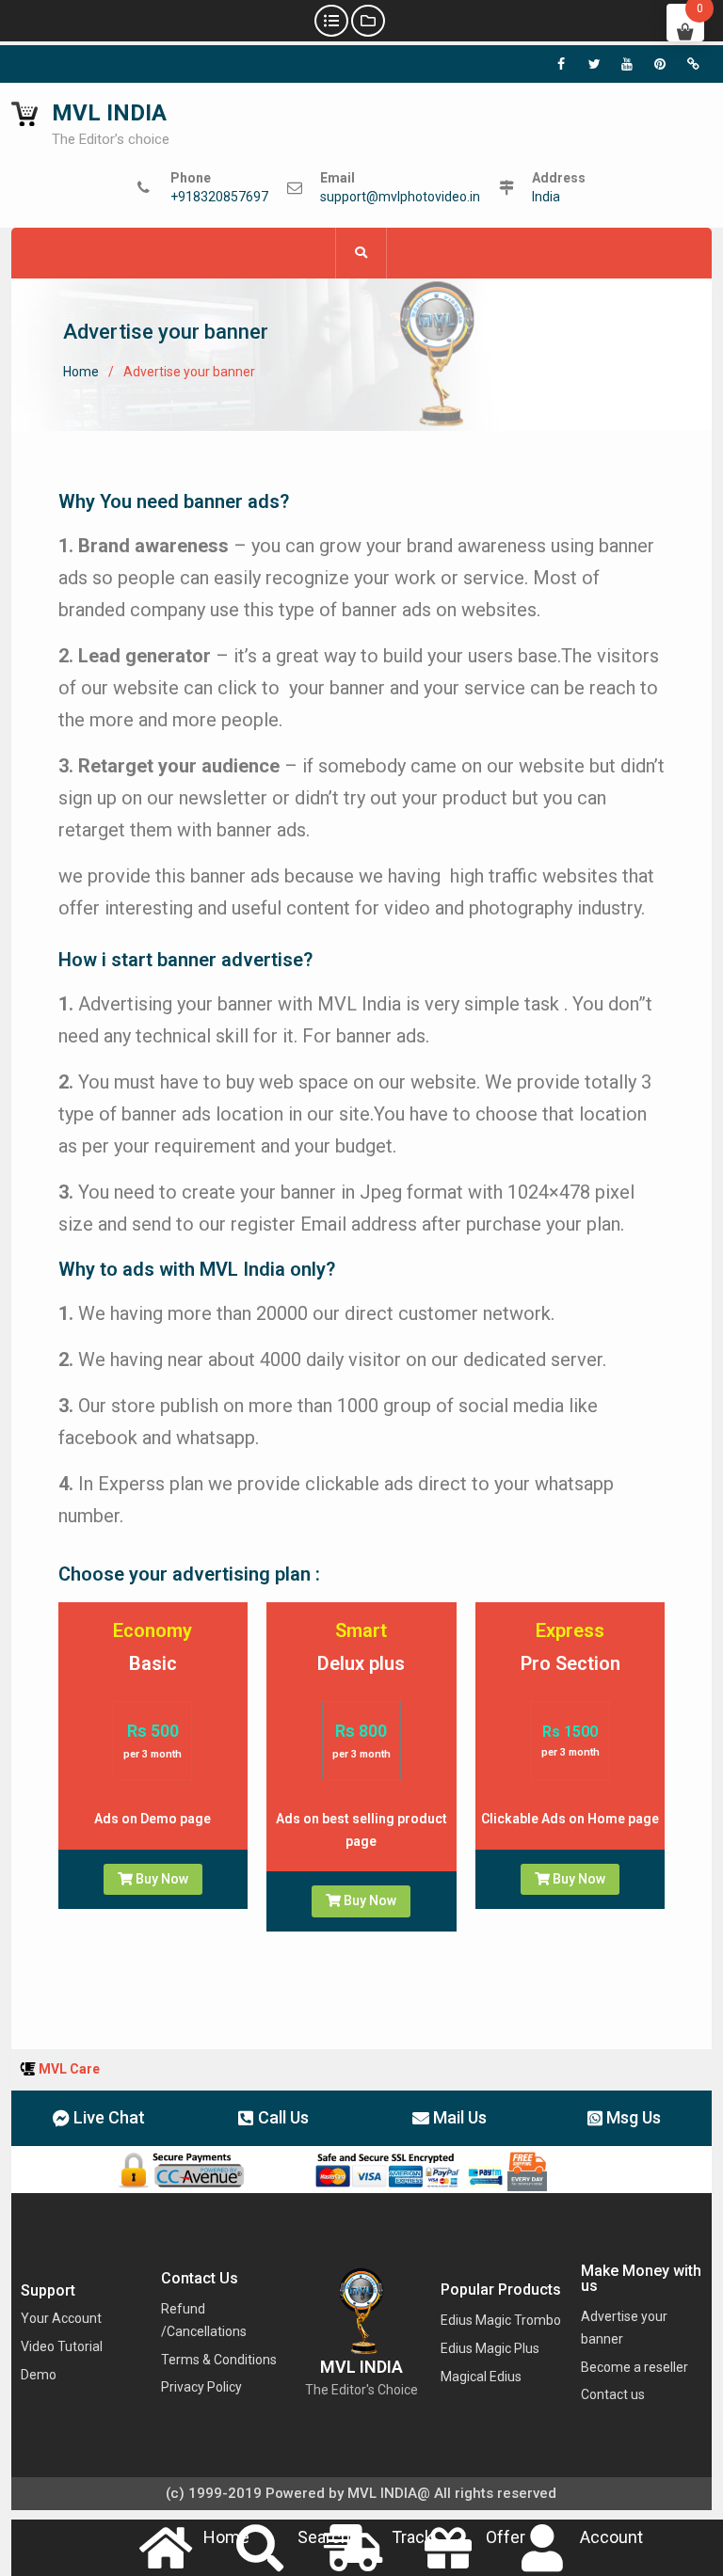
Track (412, 2537)
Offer (506, 2537)
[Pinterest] (660, 64)
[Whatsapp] (693, 64)
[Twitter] (594, 64)
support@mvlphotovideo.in (400, 197)
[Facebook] (561, 64)
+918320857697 (219, 197)
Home (226, 2537)
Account (611, 2537)
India (546, 197)
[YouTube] (627, 64)
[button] (99, 2118)
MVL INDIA (109, 113)
